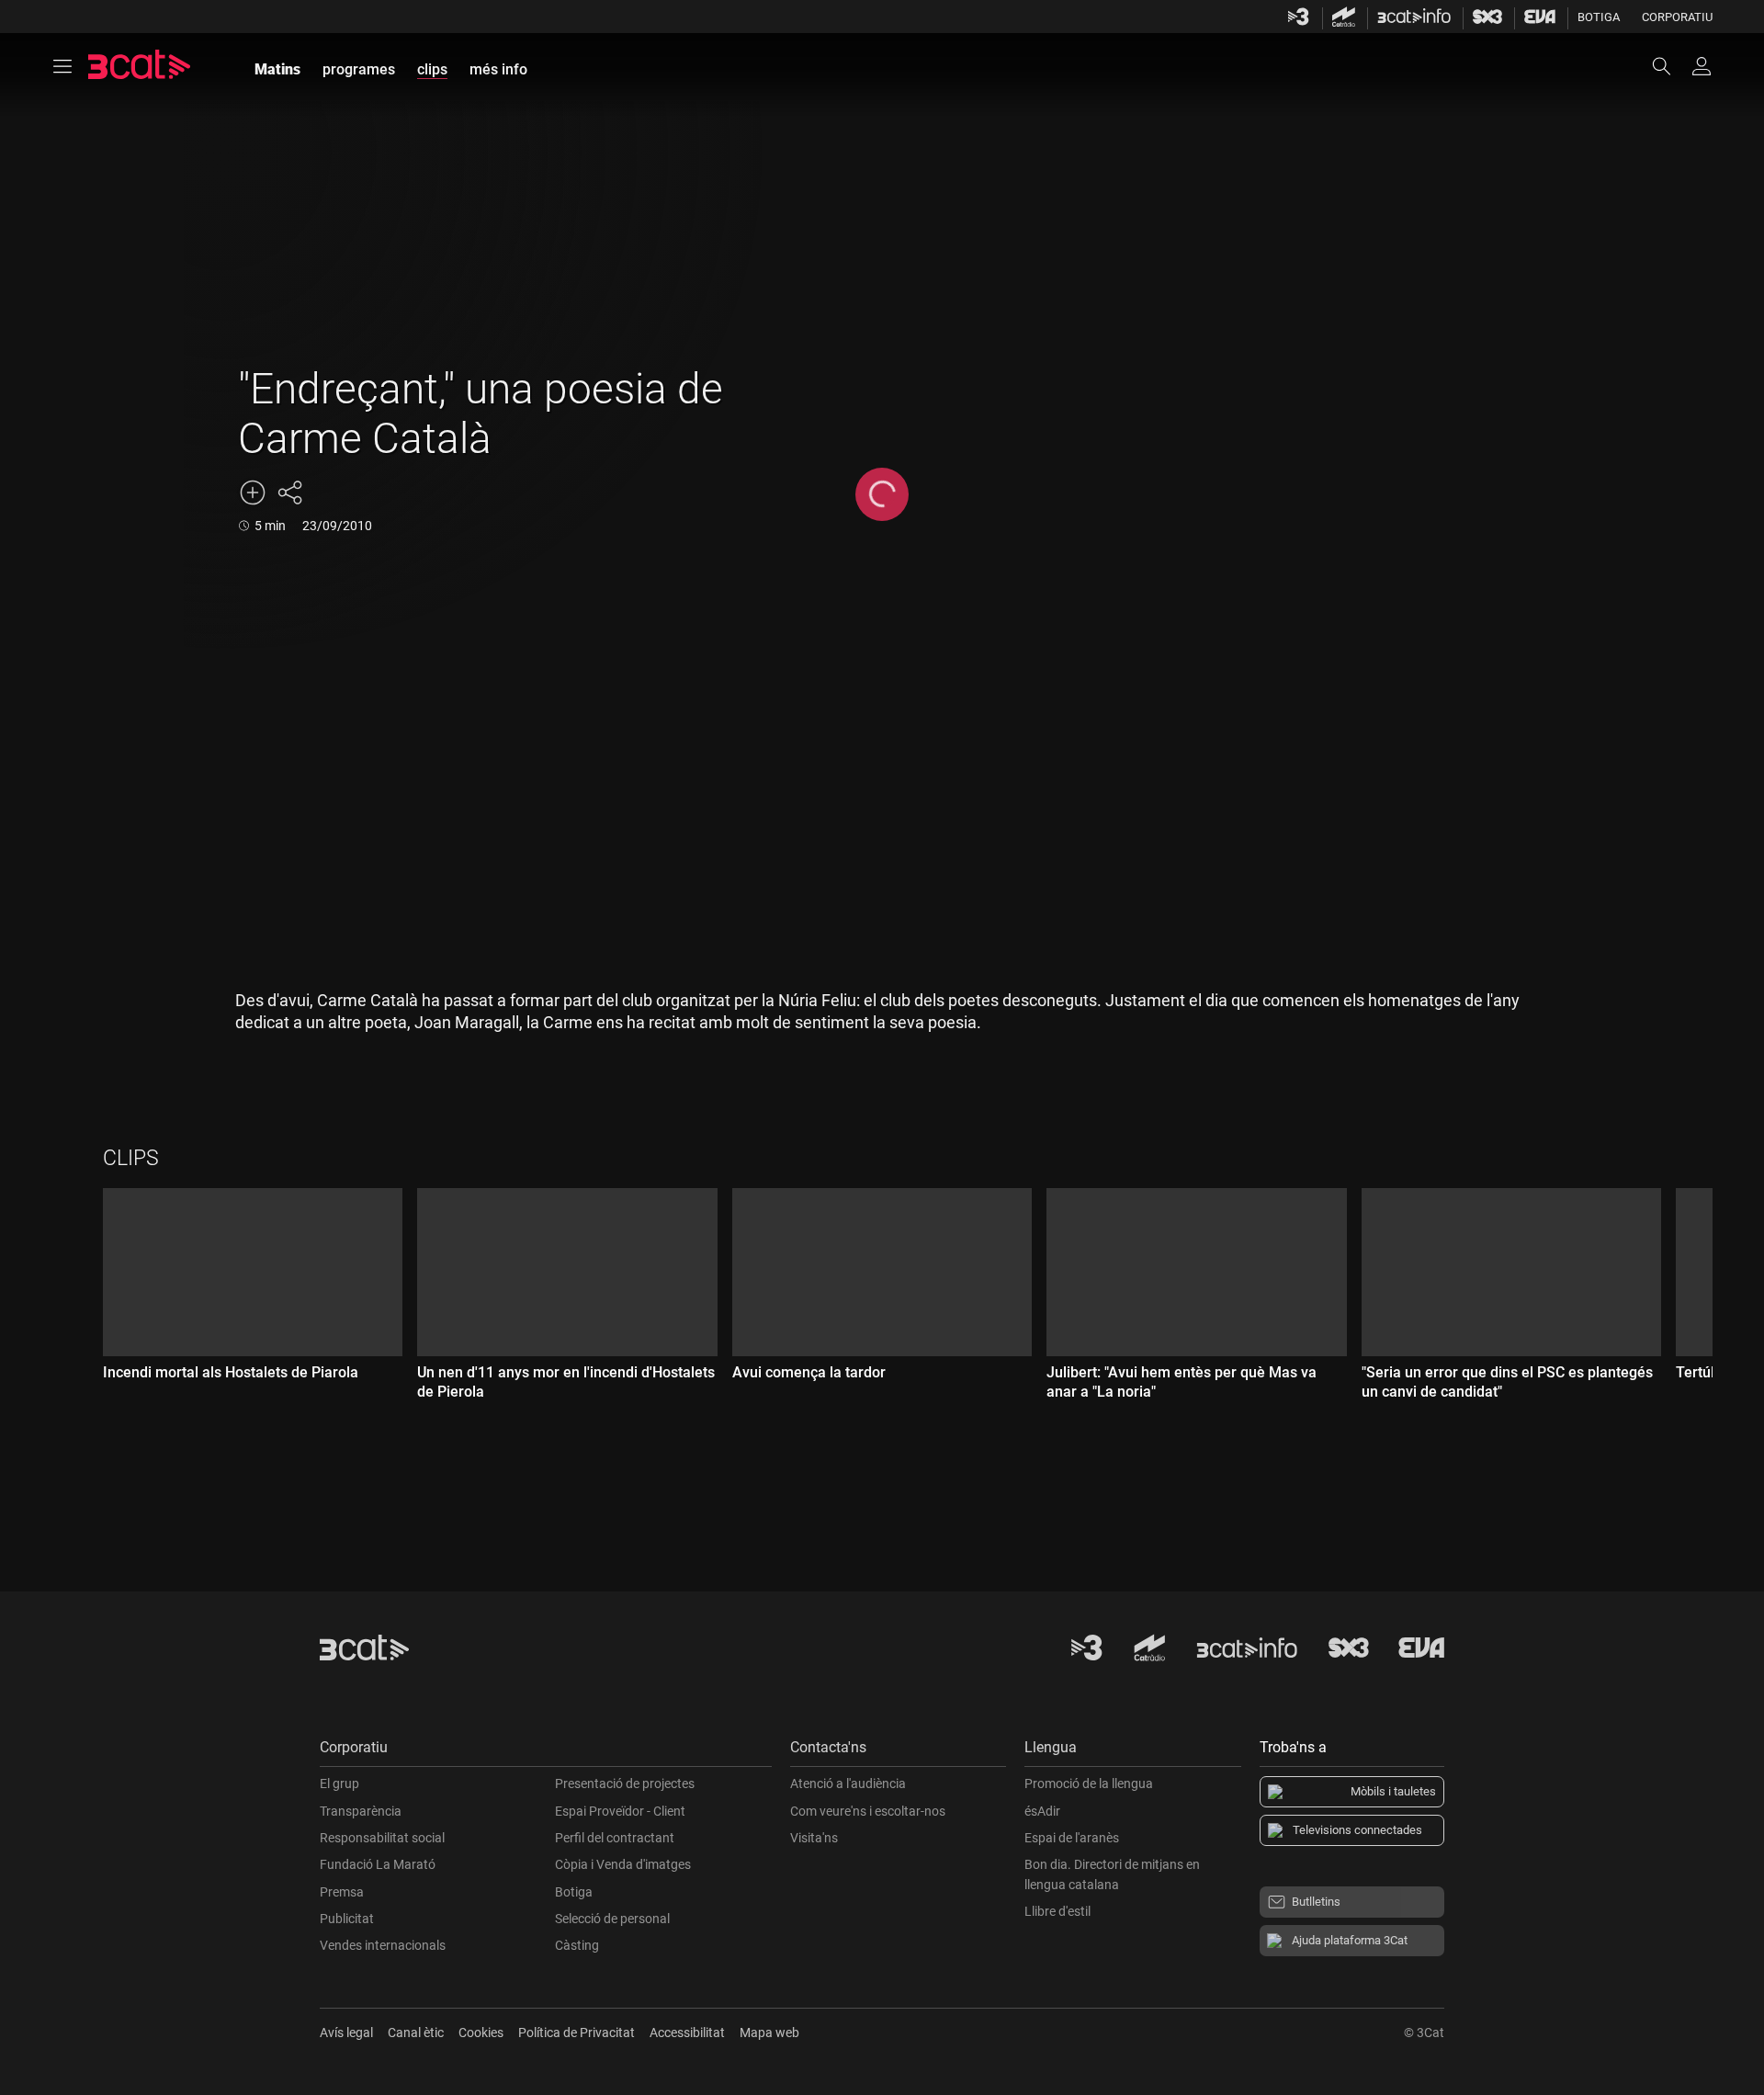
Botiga (1599, 17)
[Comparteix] (289, 493)
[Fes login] (1702, 66)
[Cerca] (1670, 66)
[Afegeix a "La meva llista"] (253, 493)
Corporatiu (1677, 17)
